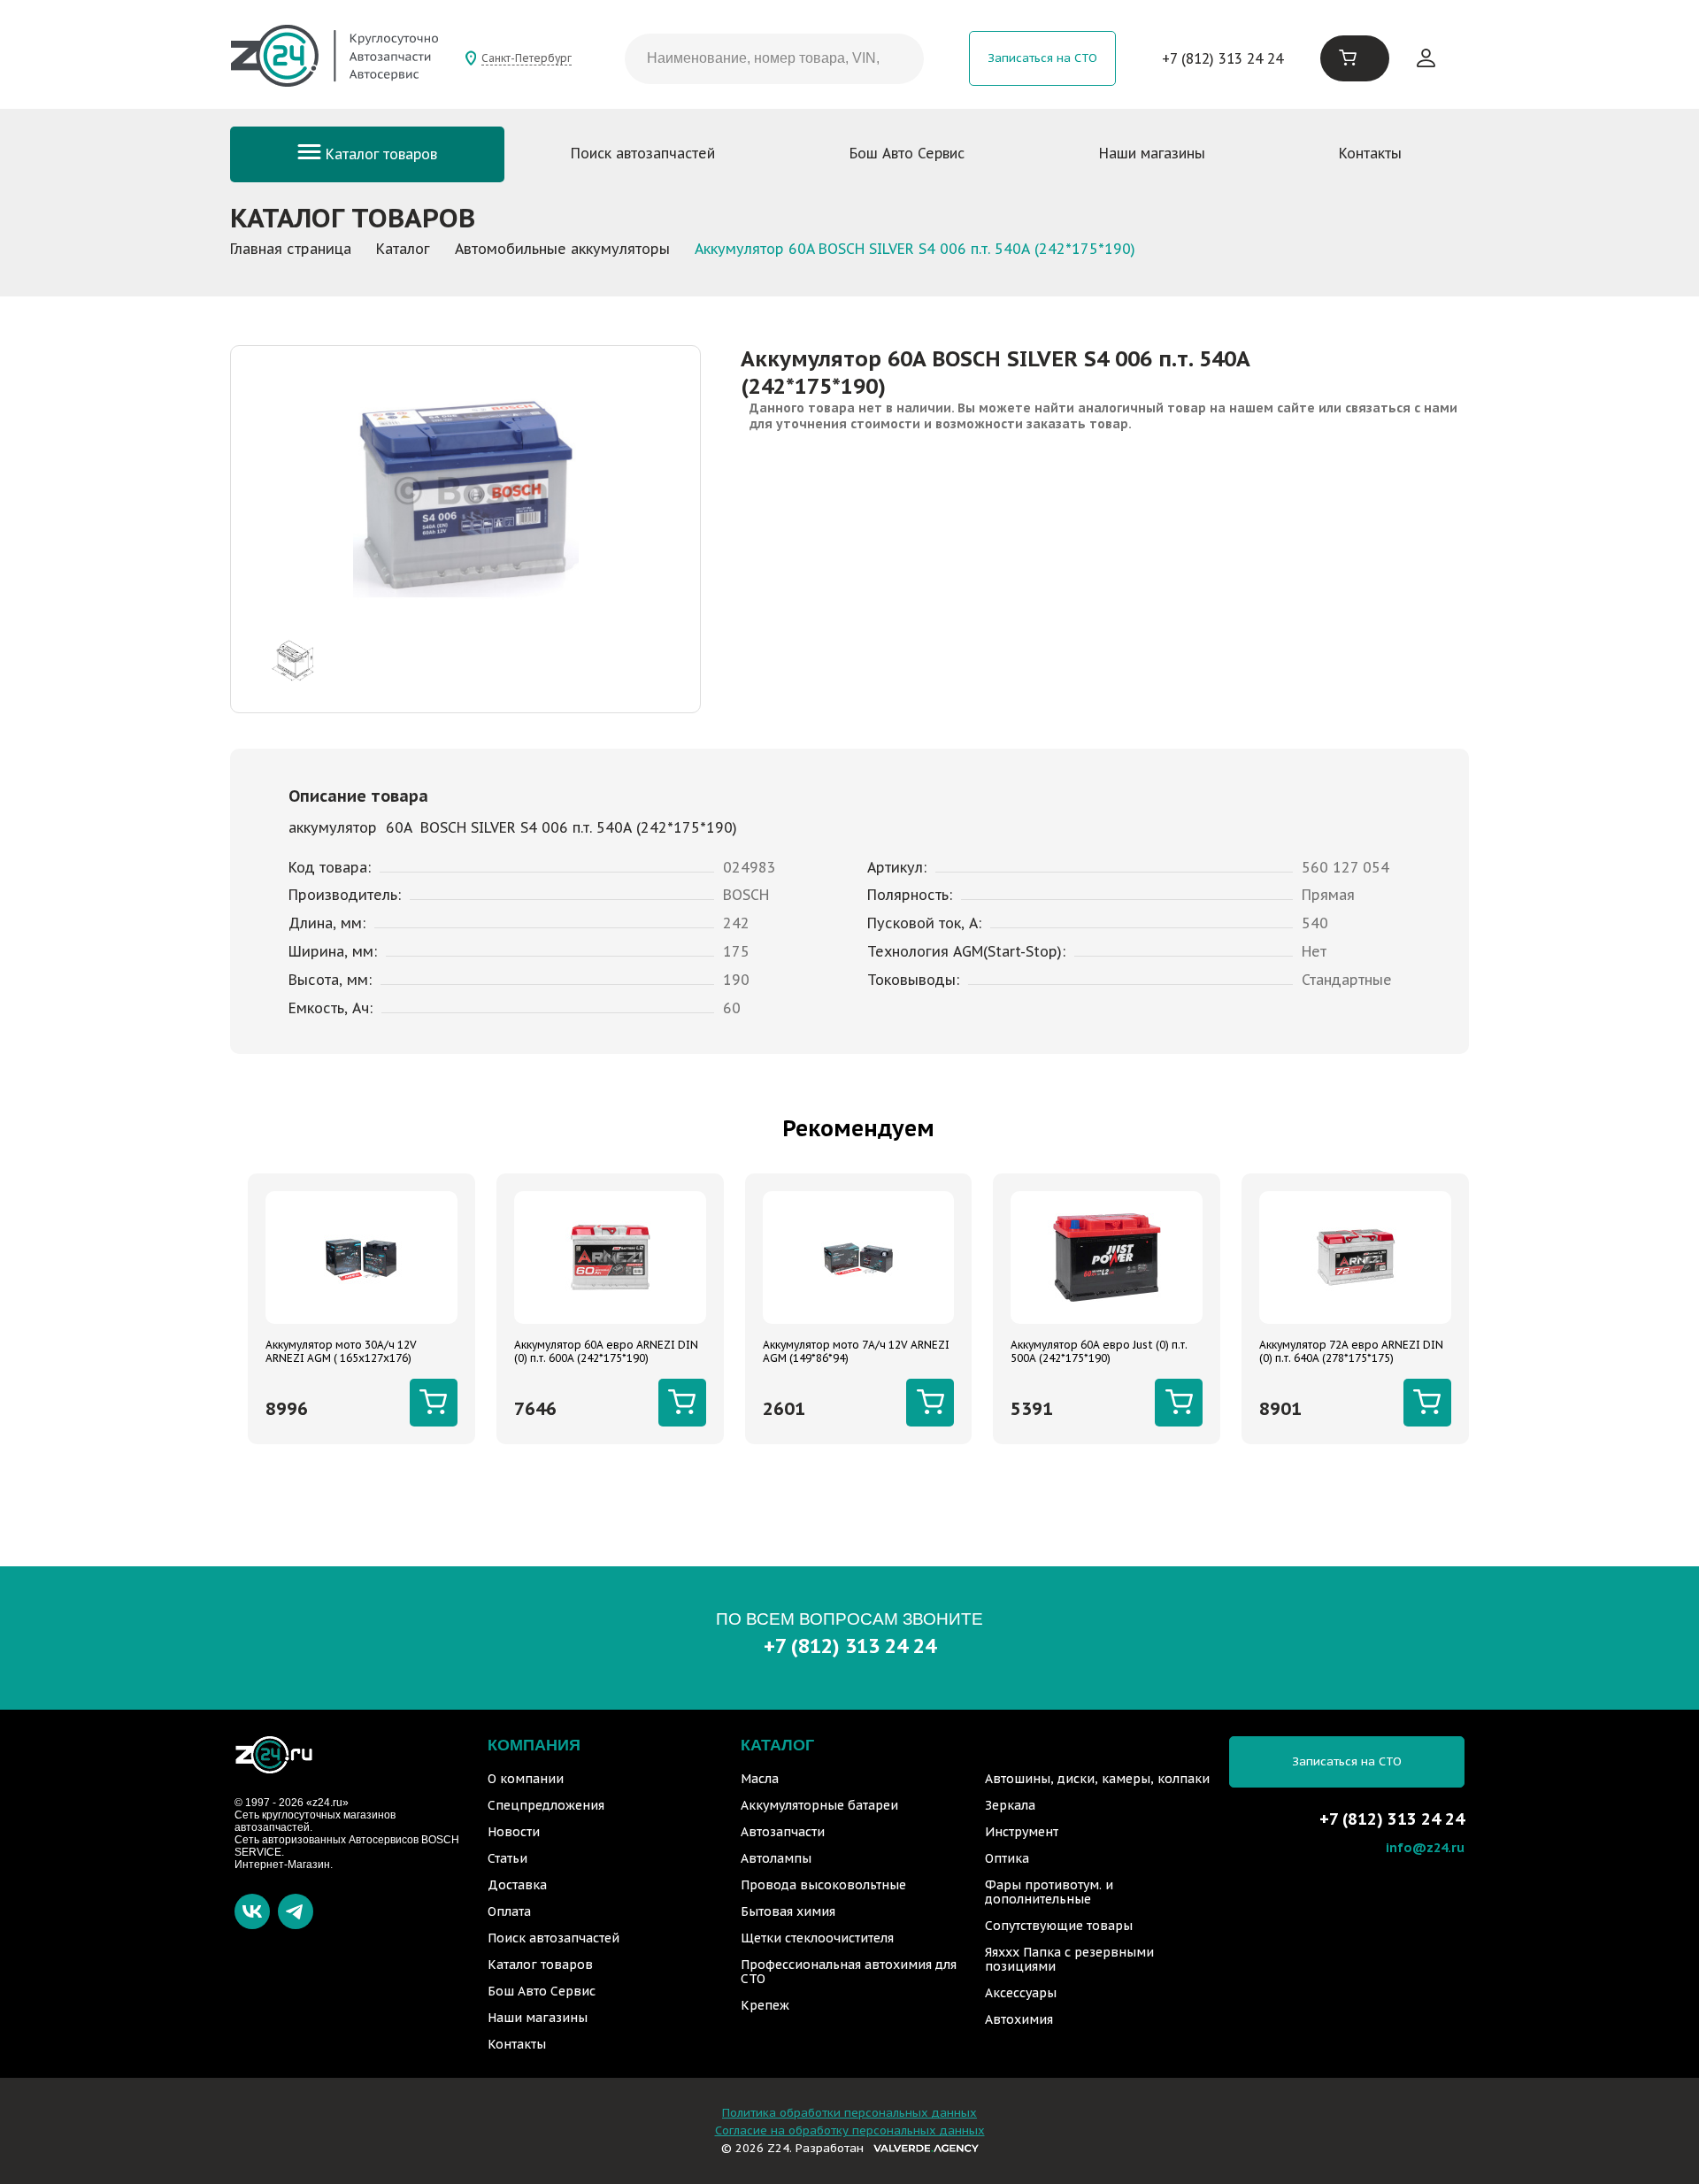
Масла (760, 1779)
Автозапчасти (783, 1832)
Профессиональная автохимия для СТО (849, 1972)
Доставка (517, 1885)
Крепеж (765, 2005)
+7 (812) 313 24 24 (1222, 58)
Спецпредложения (546, 1805)
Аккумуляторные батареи (819, 1805)
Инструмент (1022, 1832)
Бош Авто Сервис (907, 153)
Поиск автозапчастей (643, 153)
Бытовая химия (788, 1911)
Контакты (1370, 153)
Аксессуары (1021, 1993)
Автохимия (1019, 2019)
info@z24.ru (1425, 1847)
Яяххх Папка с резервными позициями (1069, 1959)
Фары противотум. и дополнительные (1049, 1892)
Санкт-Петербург (527, 58)
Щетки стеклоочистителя (817, 1938)
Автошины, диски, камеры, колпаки (1097, 1779)
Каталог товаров (379, 154)
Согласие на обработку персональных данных (850, 2130)
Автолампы (776, 1858)
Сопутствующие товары (1059, 1926)
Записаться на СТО (1042, 58)
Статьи (507, 1858)
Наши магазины (1152, 153)
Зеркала (1010, 1805)
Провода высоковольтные (823, 1885)
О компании (526, 1779)
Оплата (509, 1911)
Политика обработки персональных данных (849, 2113)
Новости (514, 1832)
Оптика (1007, 1858)
